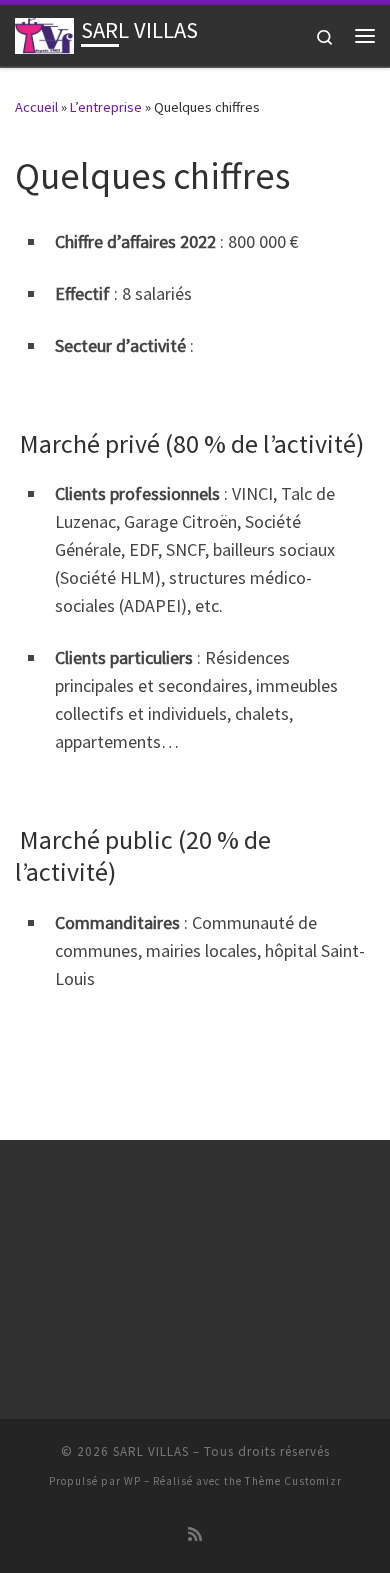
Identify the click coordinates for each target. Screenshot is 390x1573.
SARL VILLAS (151, 1451)
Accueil (36, 107)
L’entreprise (106, 107)
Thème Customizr (293, 1481)
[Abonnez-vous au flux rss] (195, 1534)
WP (132, 1481)
